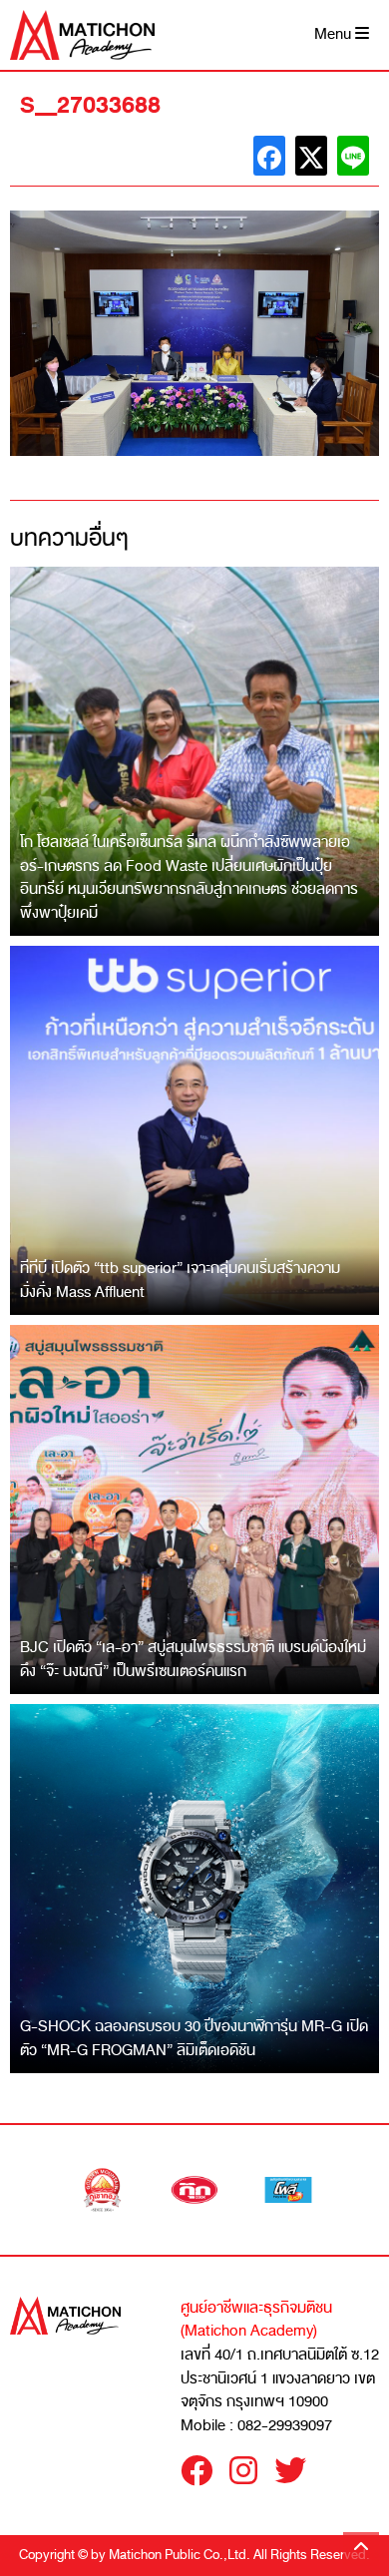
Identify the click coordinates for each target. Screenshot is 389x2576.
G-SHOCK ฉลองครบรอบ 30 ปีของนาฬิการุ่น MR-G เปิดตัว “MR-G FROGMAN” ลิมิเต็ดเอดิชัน (194, 2038)
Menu (335, 34)
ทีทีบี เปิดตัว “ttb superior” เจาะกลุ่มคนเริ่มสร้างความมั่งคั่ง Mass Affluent (180, 1280)
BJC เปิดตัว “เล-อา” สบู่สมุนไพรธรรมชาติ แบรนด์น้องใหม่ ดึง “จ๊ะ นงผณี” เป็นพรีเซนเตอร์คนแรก (193, 1659)
